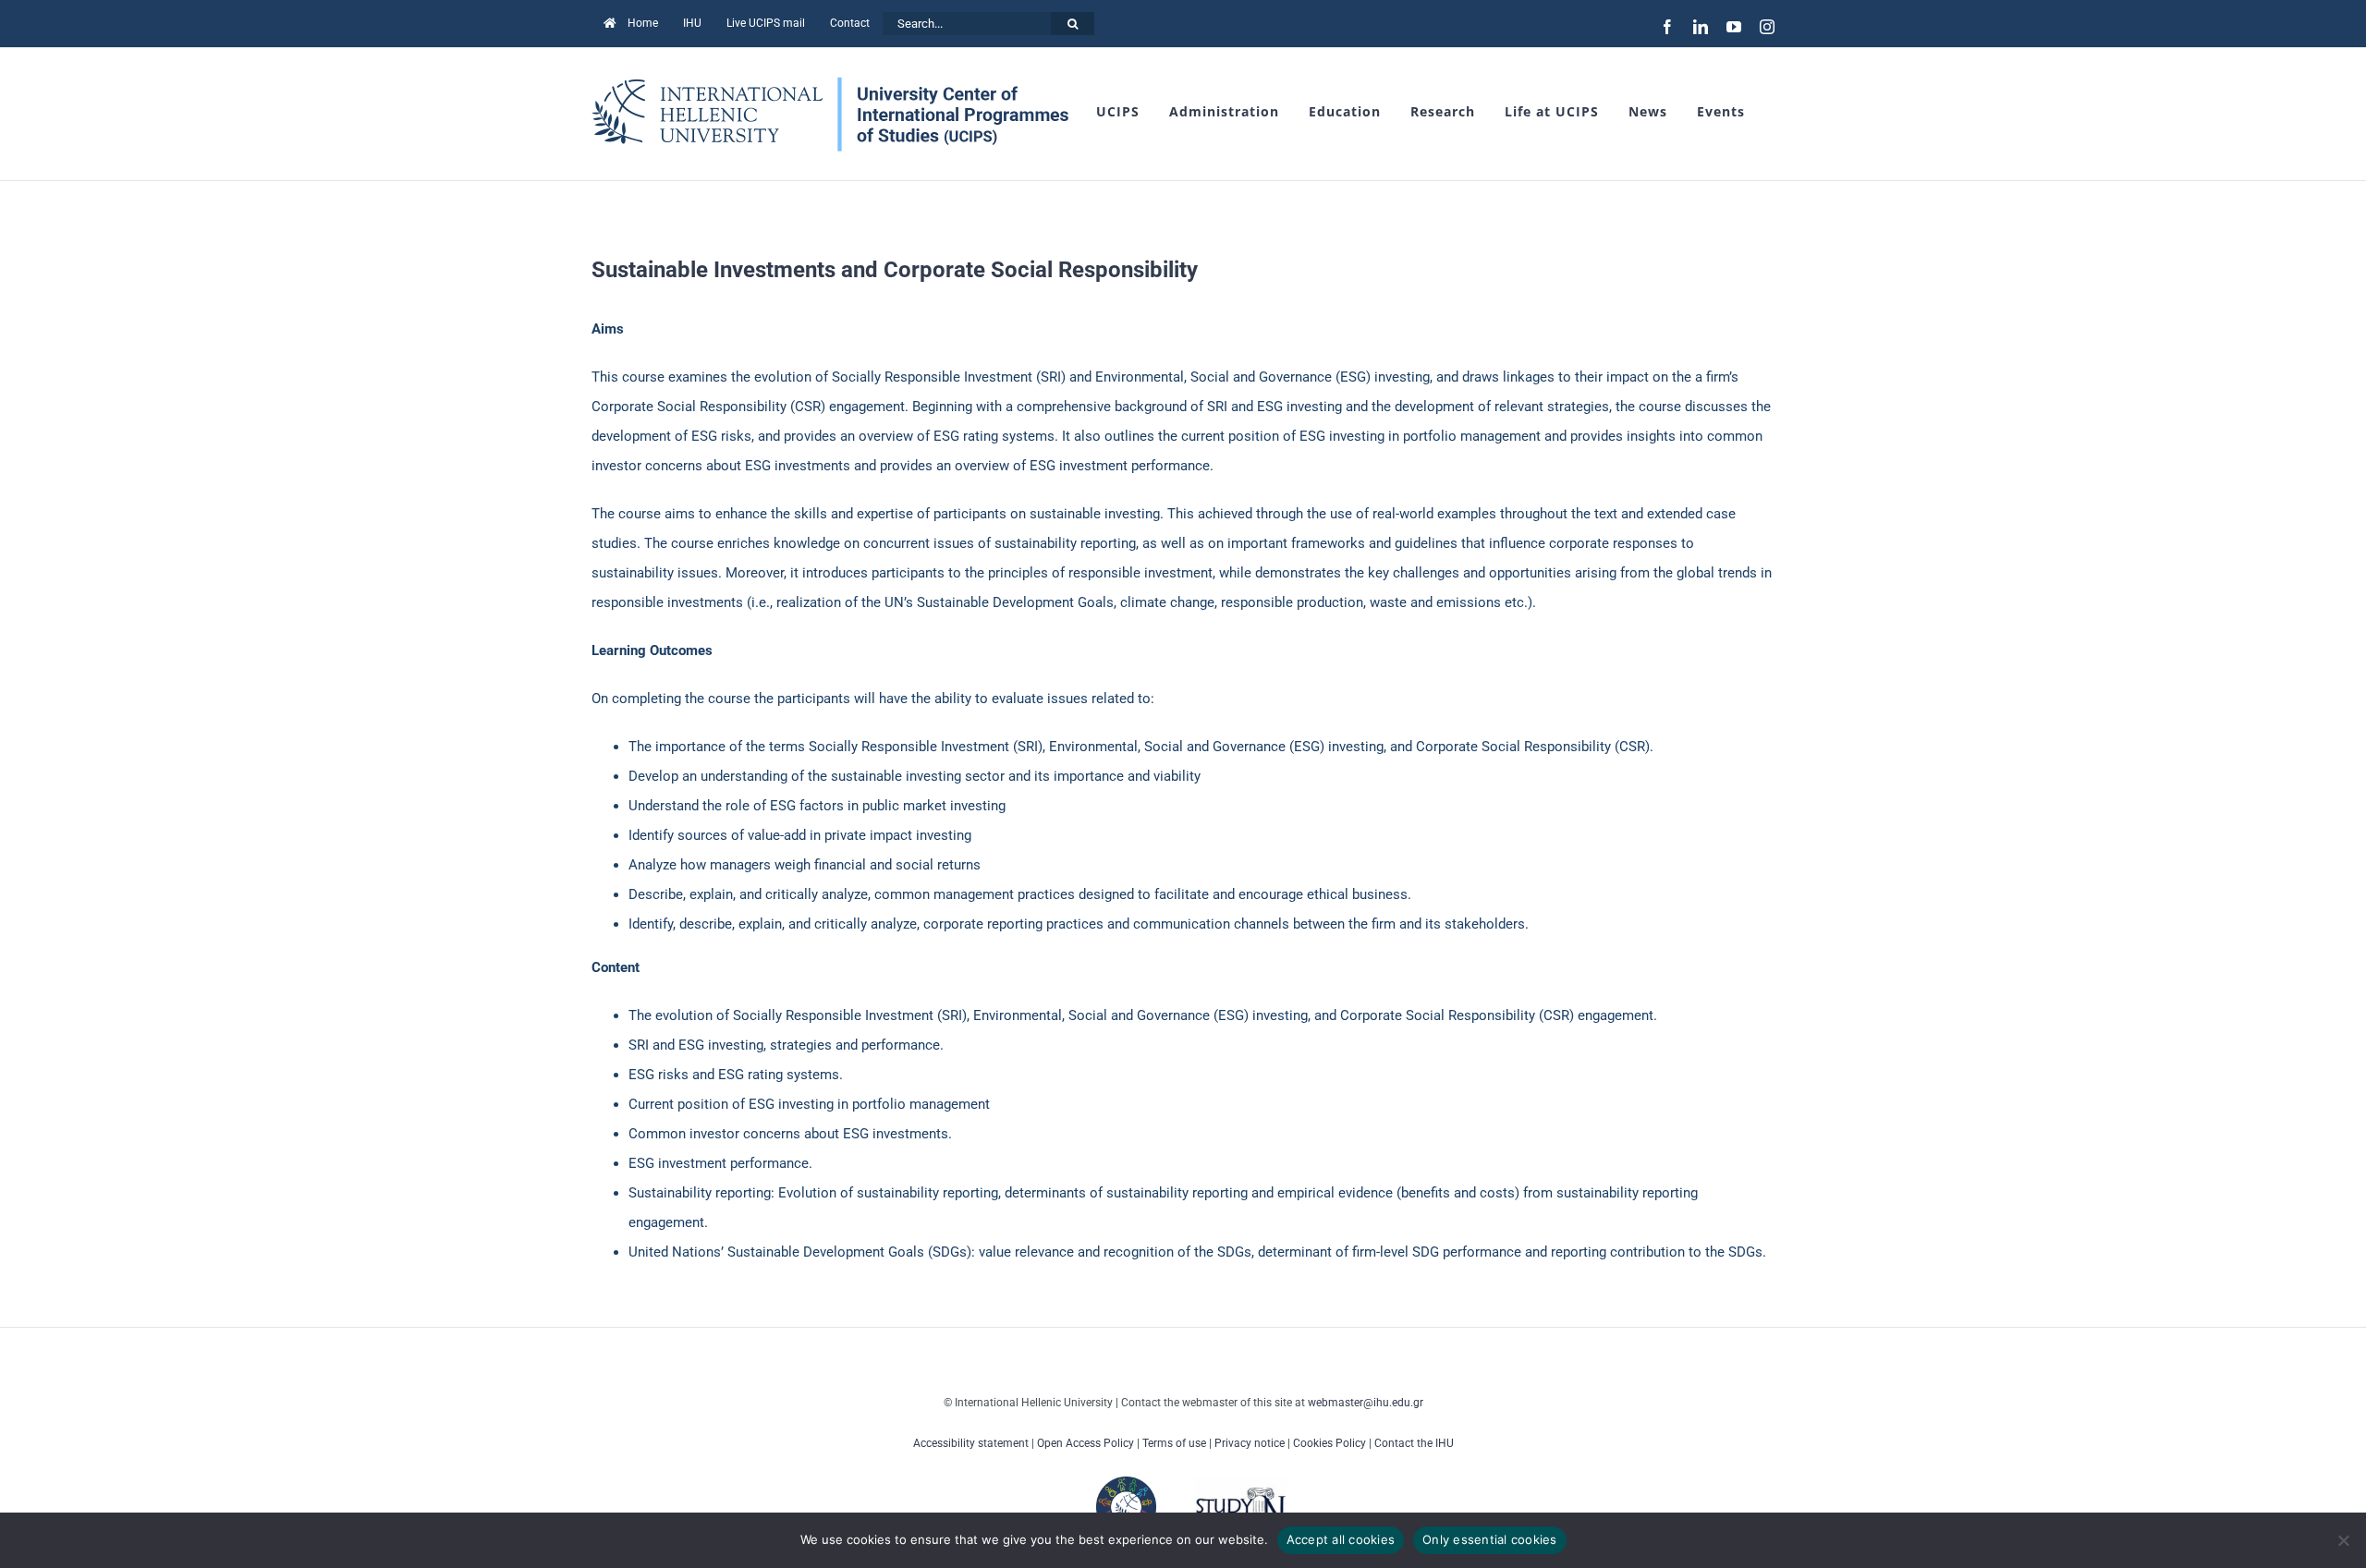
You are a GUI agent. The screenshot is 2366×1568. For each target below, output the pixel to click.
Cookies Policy (1329, 1443)
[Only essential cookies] (2343, 1540)
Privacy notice (1250, 1443)
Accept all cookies (1341, 1539)
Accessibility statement (971, 1443)
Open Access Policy (1085, 1443)
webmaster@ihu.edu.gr (1366, 1403)
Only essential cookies (1490, 1539)
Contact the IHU (1414, 1443)
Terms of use (1174, 1443)
